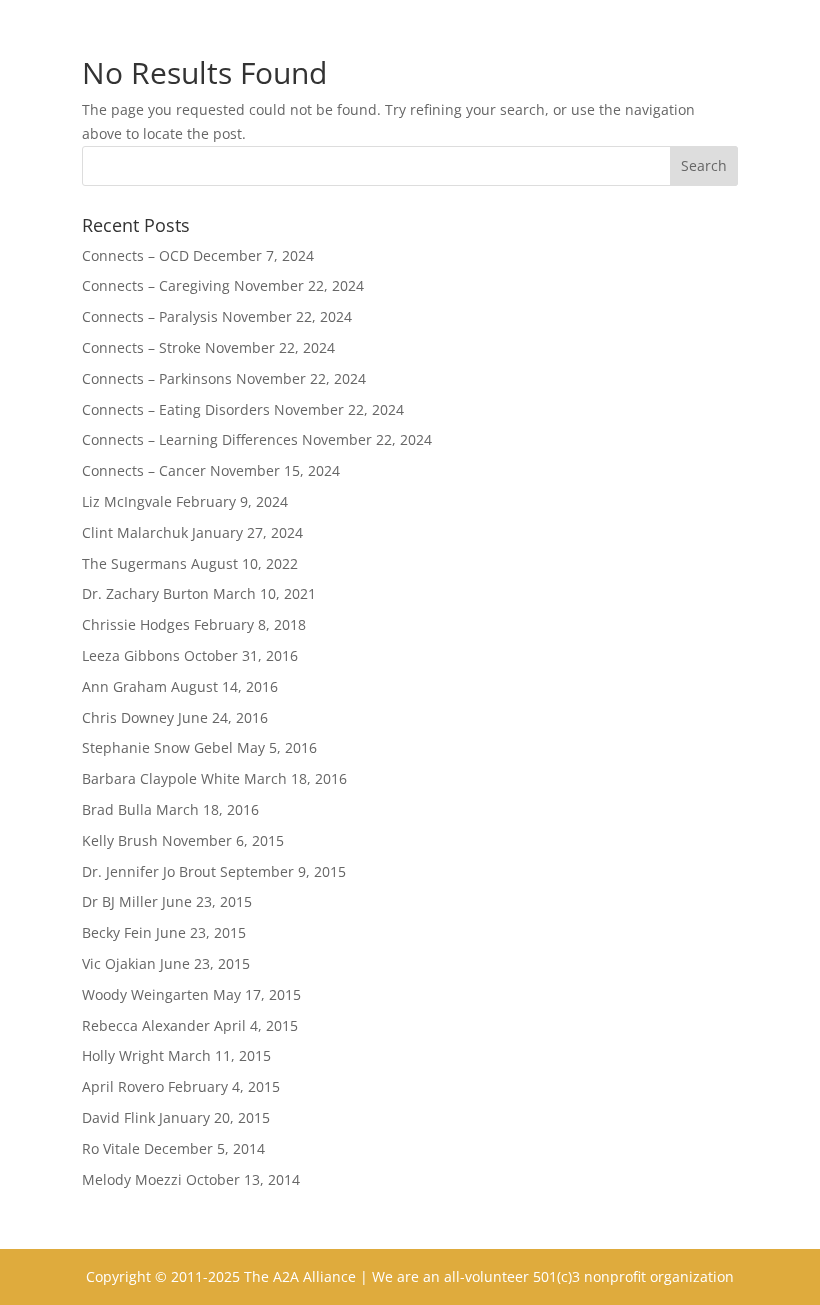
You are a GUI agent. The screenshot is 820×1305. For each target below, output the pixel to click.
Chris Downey (128, 717)
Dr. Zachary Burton (145, 593)
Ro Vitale (111, 1148)
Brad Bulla (117, 809)
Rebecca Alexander (146, 1025)
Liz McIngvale (127, 501)
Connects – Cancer (144, 470)
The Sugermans (134, 563)
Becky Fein (117, 932)
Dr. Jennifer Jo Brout (149, 871)
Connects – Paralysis (150, 316)
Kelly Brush (120, 840)
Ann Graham (124, 686)
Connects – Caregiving (156, 285)
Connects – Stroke (141, 347)
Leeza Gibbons (131, 655)
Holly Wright (123, 1055)
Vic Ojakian (119, 963)
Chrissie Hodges (136, 624)
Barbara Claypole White (161, 778)
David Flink (118, 1117)
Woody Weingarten (145, 994)
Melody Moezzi (132, 1179)
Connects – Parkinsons (157, 378)
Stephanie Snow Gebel (157, 747)
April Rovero (123, 1086)
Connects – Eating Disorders (176, 409)
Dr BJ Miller (120, 901)
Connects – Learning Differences (190, 439)
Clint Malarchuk (135, 532)
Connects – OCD (135, 255)
